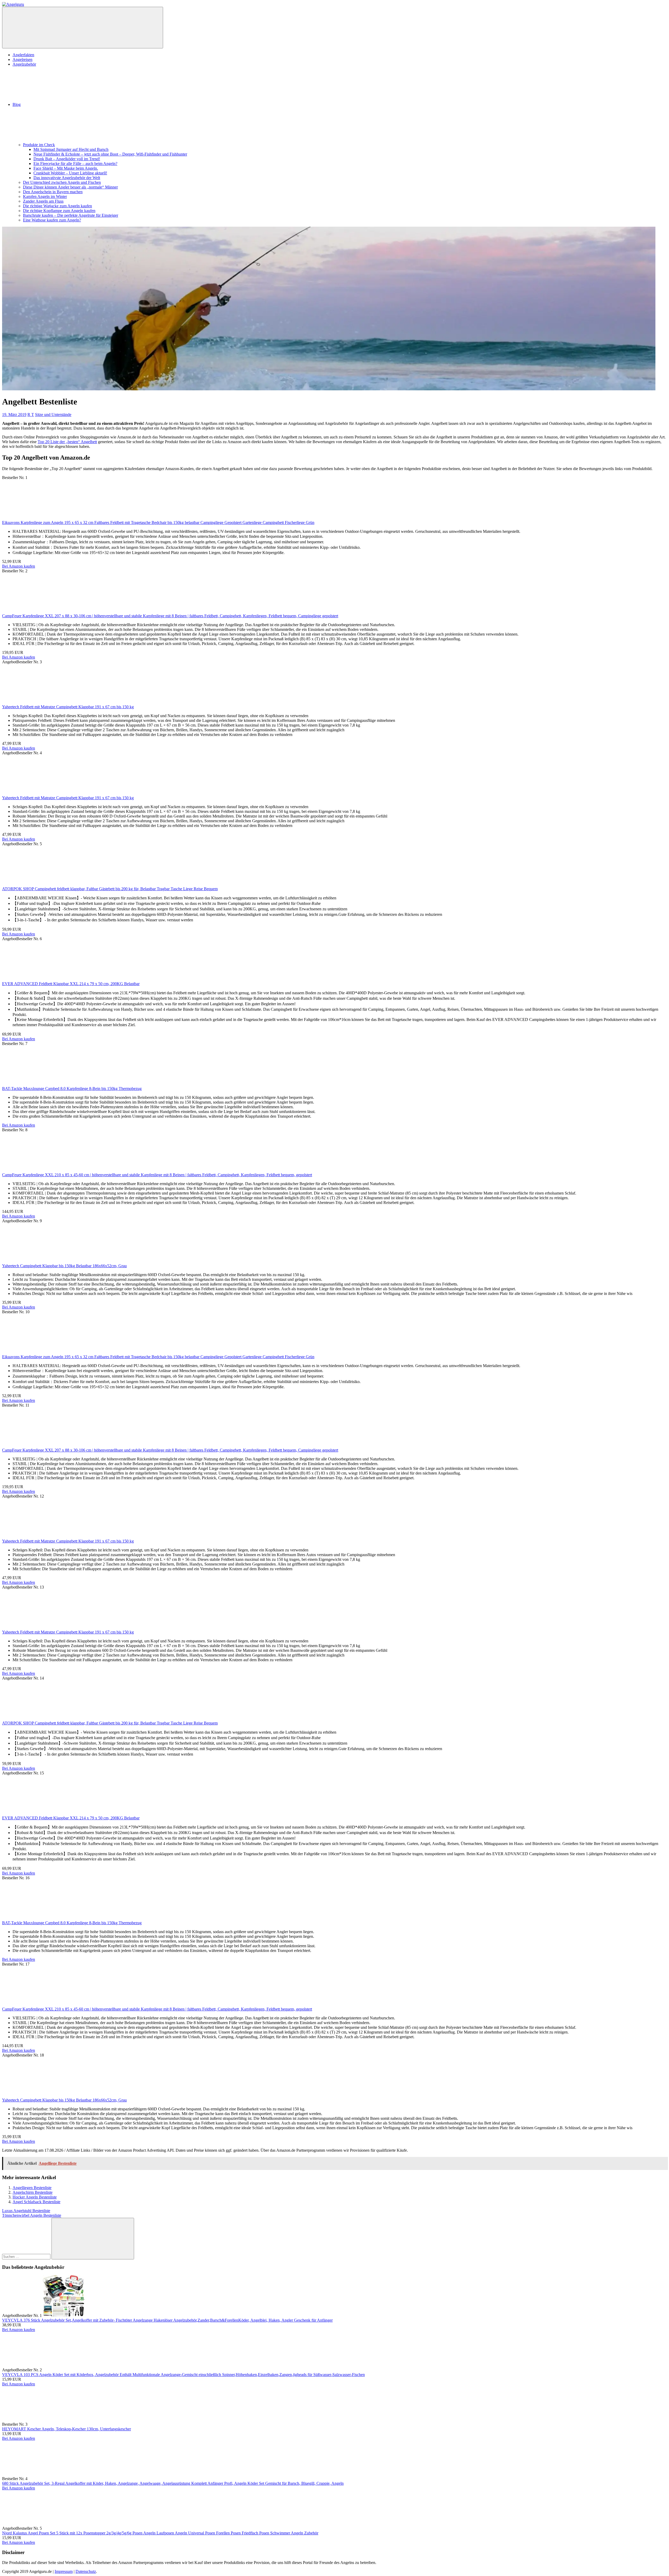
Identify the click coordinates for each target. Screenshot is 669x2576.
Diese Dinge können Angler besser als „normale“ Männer (70, 187)
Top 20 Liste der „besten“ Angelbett (67, 442)
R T (31, 415)
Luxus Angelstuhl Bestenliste (26, 2211)
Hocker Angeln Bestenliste (35, 2197)
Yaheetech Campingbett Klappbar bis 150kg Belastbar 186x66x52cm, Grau (64, 1266)
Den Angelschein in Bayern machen (53, 192)
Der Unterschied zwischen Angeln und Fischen (62, 182)
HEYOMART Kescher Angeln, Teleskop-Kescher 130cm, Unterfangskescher (67, 2429)
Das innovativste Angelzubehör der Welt (67, 178)
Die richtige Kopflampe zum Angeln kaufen (59, 211)
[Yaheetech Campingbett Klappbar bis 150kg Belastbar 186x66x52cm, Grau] (41, 1261)
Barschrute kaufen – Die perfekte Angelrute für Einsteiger (71, 215)
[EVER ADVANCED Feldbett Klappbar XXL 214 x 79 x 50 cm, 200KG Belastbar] (41, 979)
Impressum (64, 2571)
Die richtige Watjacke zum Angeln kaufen (57, 206)
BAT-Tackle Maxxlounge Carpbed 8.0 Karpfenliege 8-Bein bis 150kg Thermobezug (72, 1089)
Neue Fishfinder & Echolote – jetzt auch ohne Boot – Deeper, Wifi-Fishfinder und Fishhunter (110, 154)
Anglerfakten (23, 55)
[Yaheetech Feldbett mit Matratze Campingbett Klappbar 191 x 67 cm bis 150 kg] (41, 702)
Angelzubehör (24, 64)
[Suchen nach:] (27, 2256)
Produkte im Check (39, 145)
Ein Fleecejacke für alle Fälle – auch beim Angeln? (75, 164)
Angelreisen (22, 59)
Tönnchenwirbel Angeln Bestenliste (32, 2215)
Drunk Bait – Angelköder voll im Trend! (67, 159)
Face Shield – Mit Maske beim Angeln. (66, 168)
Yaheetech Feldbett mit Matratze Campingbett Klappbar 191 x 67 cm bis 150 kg (68, 707)
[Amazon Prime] (29, 1034)
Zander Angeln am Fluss (43, 201)
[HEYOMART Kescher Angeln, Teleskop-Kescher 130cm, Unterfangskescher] (68, 2424)
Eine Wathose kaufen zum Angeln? (52, 220)
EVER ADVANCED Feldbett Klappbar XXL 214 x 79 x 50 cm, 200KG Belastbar (71, 984)
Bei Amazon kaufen (19, 566)
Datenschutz (86, 2571)
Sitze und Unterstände (53, 415)
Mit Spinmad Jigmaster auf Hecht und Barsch (71, 149)
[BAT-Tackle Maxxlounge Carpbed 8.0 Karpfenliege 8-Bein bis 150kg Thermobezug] (41, 1084)
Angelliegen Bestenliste (32, 2188)
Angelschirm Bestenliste (33, 2192)
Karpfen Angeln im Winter (45, 196)
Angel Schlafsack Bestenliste (36, 2202)
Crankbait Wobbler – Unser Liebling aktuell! (70, 173)
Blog (17, 104)
